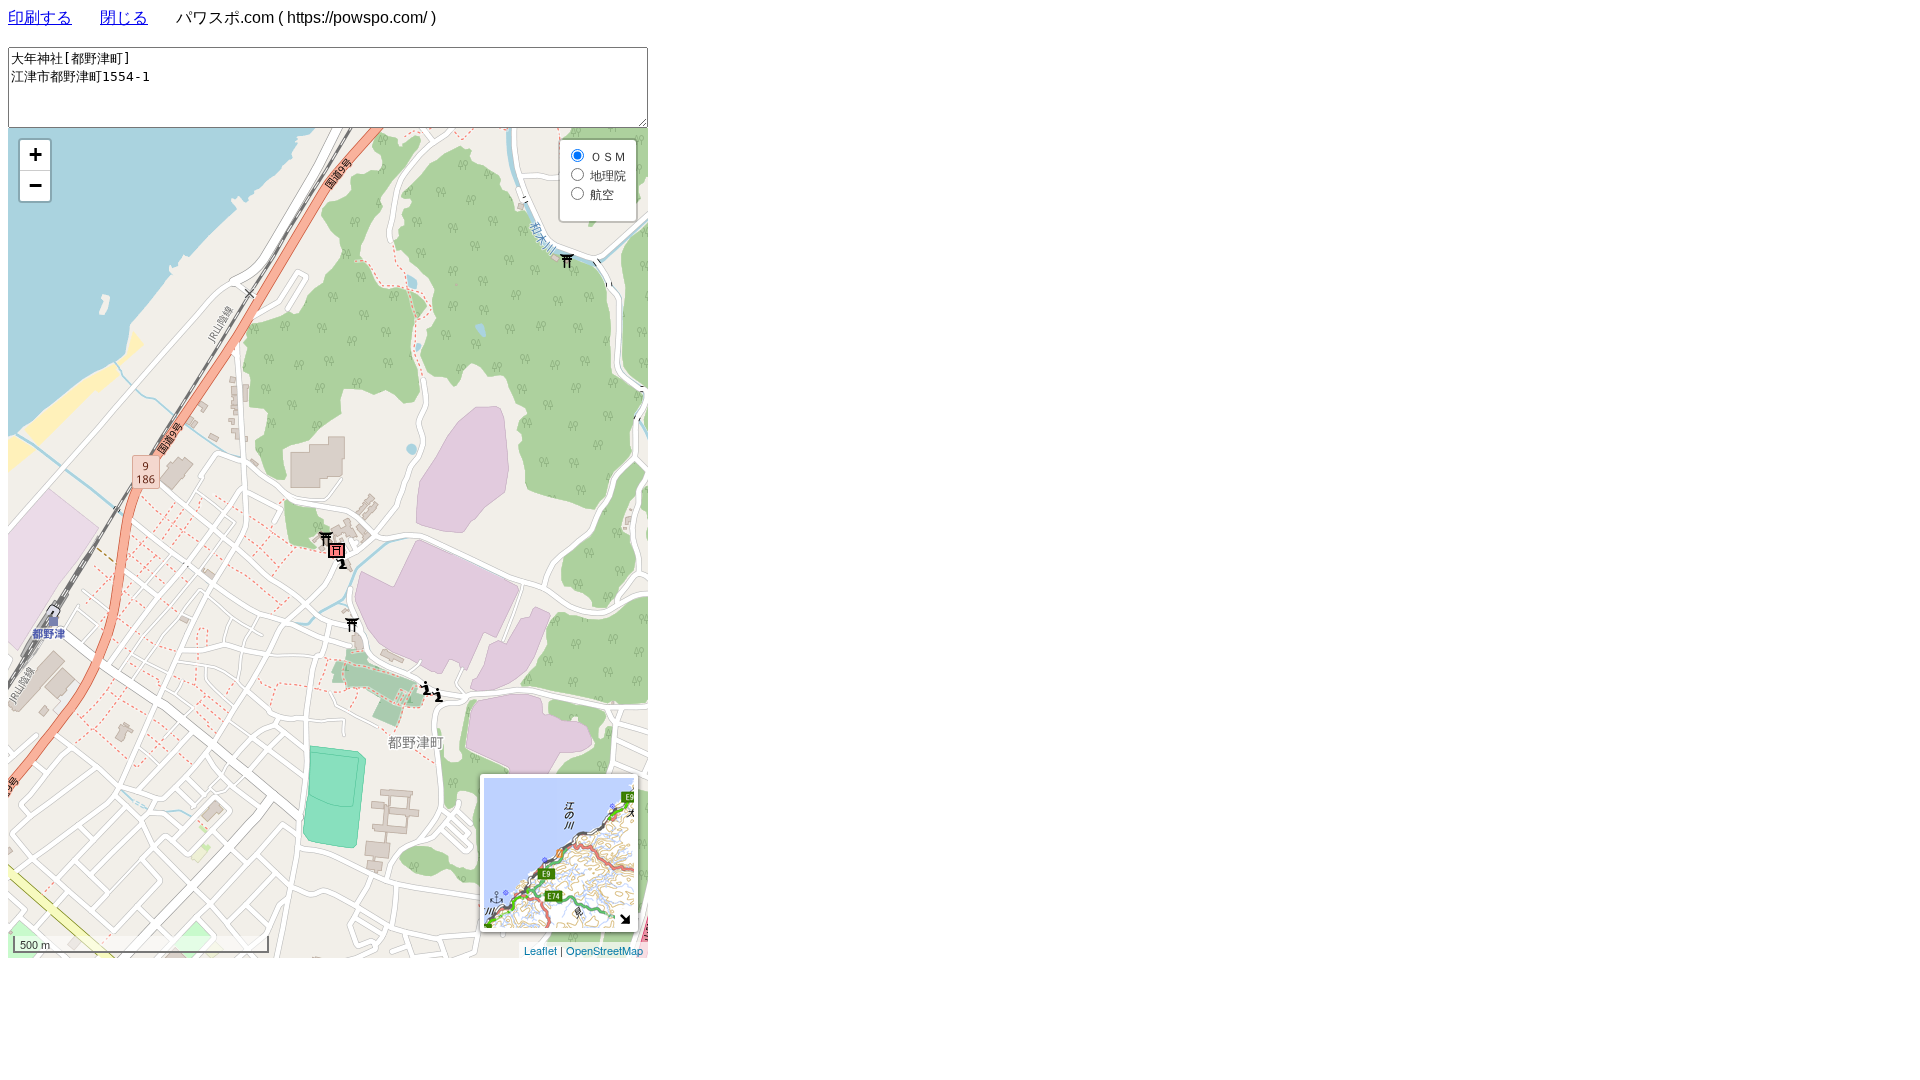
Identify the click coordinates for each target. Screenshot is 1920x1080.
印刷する (40, 17)
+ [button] (35, 154)
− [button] (35, 185)
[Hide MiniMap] (624, 918)
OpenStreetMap (604, 950)
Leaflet (540, 950)
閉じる (124, 17)
